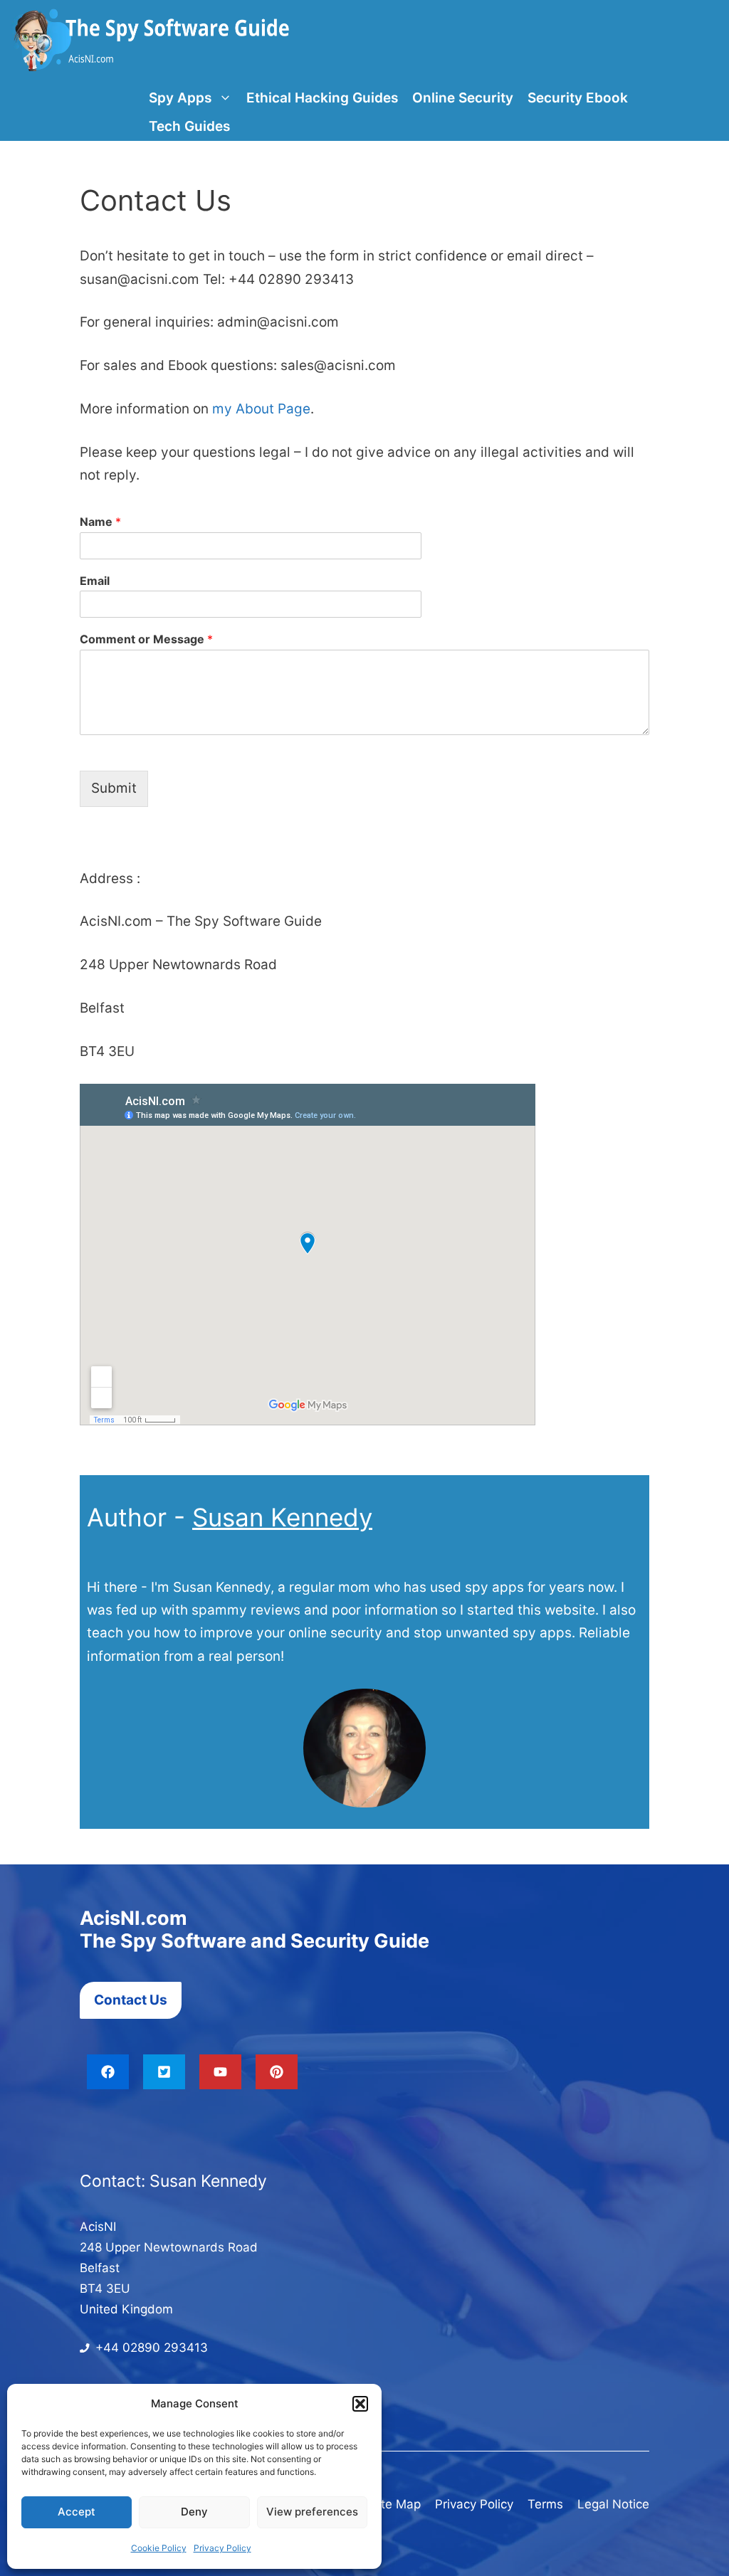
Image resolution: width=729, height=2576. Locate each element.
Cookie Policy (159, 2548)
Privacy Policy (222, 2548)
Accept (77, 2512)
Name (100, 522)
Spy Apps (180, 98)
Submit (114, 788)
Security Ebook (578, 98)
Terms (545, 2504)
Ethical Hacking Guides (322, 98)
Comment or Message (146, 639)
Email (95, 581)
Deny (194, 2512)
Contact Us (131, 2000)
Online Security (463, 98)
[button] (360, 2404)
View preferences (312, 2512)
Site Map (395, 2504)
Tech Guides (189, 126)
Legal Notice (613, 2504)
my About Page (261, 409)
